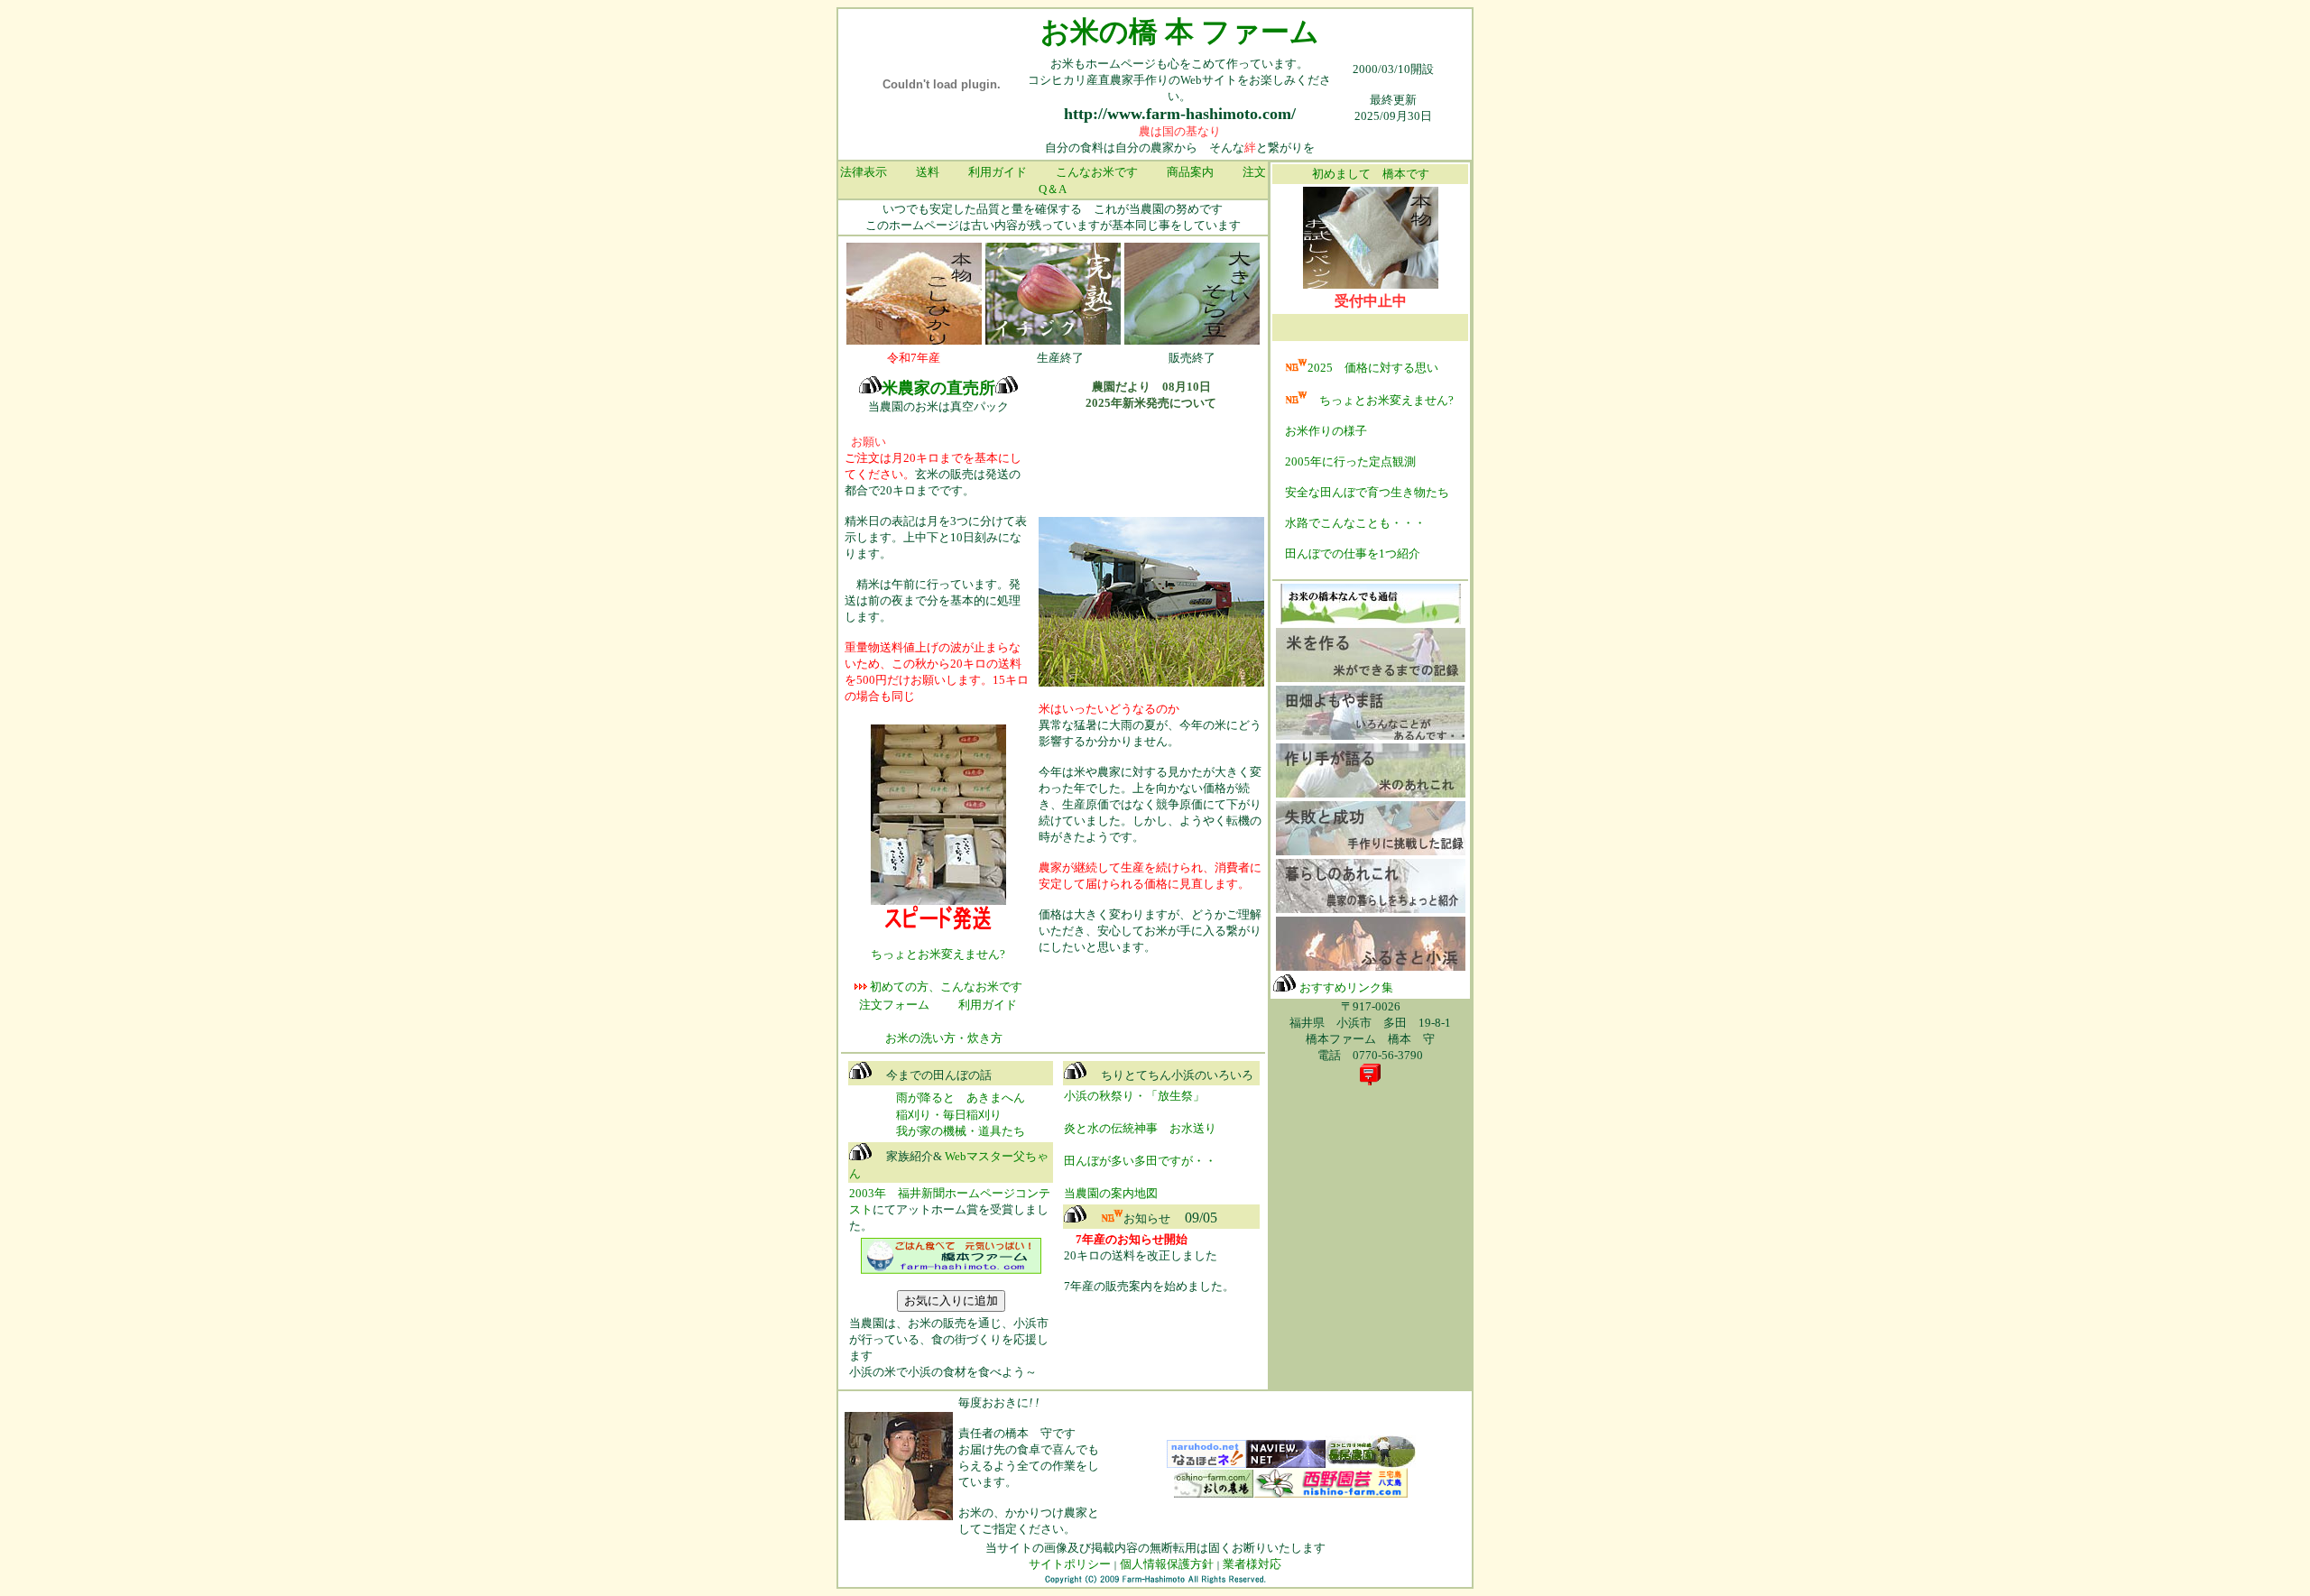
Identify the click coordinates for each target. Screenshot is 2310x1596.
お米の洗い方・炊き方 (944, 1038)
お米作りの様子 (1326, 431)
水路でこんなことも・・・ (1355, 523)
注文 (1254, 172)
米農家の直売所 (938, 388)
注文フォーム (894, 1005)
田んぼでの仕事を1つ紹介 (1353, 554)
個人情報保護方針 (1167, 1564)
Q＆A (1053, 189)
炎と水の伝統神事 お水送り (1140, 1128)
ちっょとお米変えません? (1381, 400)
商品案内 (1190, 172)
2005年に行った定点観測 (1350, 461)
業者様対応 (1252, 1564)
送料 (928, 172)
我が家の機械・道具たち (937, 1131)
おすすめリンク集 (1346, 987)
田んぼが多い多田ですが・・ (1140, 1161)
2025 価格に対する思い (1373, 368)
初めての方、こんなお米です (945, 987)
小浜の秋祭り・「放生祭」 (1134, 1096)
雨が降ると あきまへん (961, 1098)
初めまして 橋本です (1371, 174)
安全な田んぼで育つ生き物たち (1367, 492)
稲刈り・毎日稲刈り (949, 1115)
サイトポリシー (1070, 1564)
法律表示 (864, 172)
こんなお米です (1097, 172)
